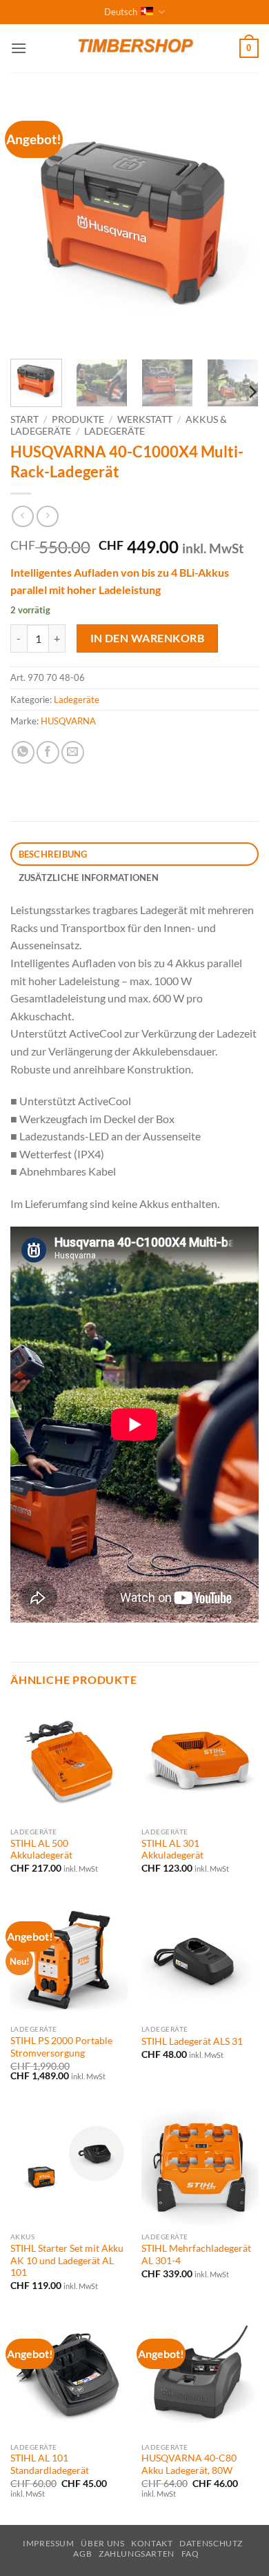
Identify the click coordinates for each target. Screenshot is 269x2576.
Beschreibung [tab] (53, 854)
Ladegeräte (114, 431)
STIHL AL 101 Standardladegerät (50, 2464)
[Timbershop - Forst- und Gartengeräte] (134, 48)
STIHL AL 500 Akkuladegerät (41, 1850)
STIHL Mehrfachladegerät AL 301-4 (196, 2255)
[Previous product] (47, 516)
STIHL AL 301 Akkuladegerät (172, 1850)
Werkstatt (145, 419)
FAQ (190, 2554)
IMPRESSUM (49, 2543)
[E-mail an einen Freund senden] (73, 752)
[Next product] (22, 516)
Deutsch (121, 12)
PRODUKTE (78, 419)
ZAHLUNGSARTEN (137, 2554)
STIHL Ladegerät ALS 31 (192, 2041)
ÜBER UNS (102, 2543)
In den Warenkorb (147, 638)
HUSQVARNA (68, 721)
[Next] (237, 224)
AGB (82, 2554)
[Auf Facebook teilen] (48, 752)
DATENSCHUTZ (211, 2543)
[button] (19, 48)
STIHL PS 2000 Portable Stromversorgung (61, 2047)
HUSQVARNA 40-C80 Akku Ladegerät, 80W (189, 2464)
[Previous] (32, 224)
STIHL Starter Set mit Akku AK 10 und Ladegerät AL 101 (67, 2260)
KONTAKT (152, 2543)
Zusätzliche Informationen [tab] (89, 878)
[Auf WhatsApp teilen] (23, 752)
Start (24, 419)
